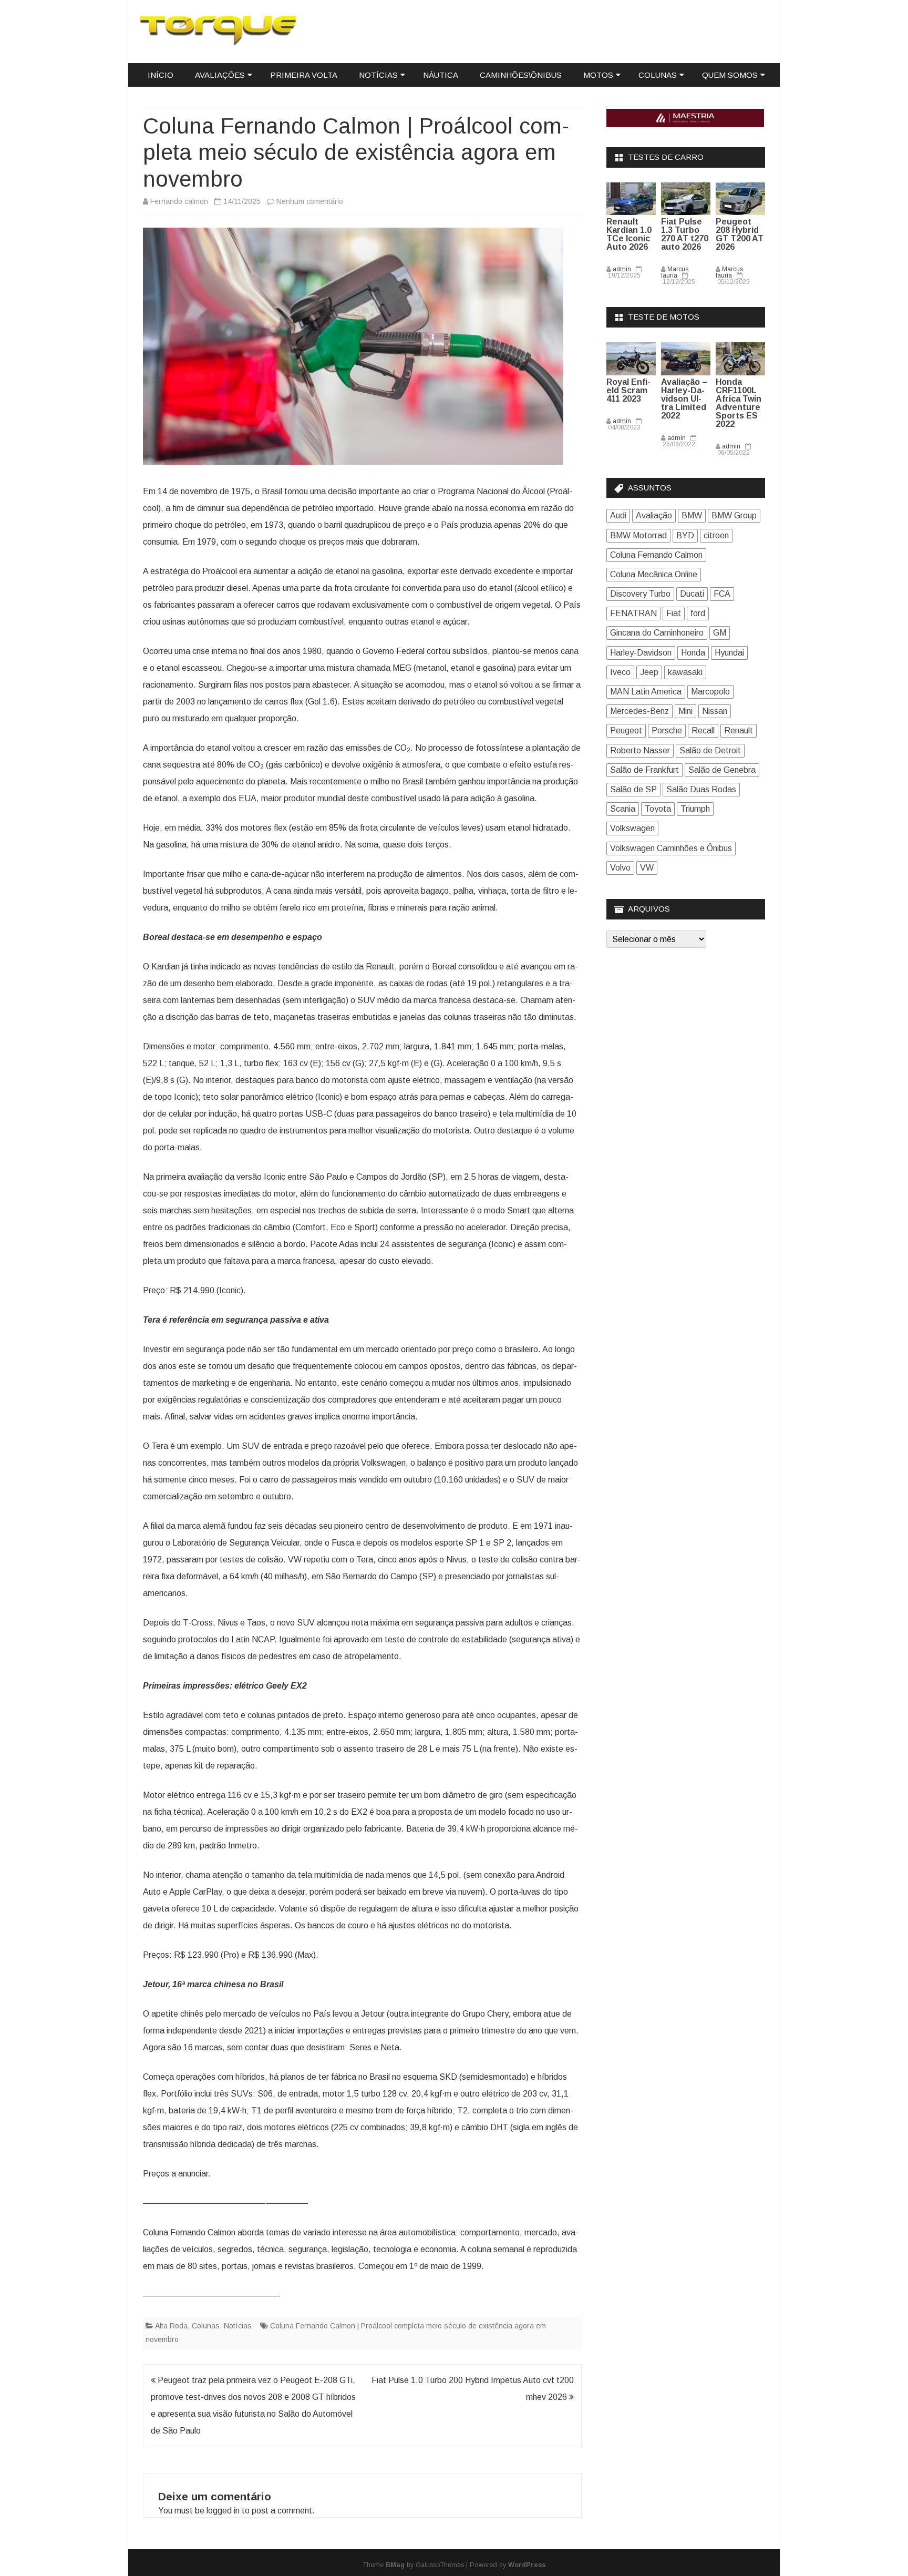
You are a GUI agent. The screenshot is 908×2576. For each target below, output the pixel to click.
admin (622, 269)
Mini (685, 711)
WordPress (527, 2565)
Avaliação (654, 515)
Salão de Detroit (710, 750)
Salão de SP (633, 789)
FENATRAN (633, 613)
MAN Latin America (646, 692)
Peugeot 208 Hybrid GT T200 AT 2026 (740, 234)
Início (161, 75)
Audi (618, 515)
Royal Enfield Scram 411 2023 (628, 390)
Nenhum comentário (310, 201)
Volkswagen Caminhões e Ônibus (671, 848)
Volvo (620, 868)
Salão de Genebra (722, 770)
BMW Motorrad (638, 535)
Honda (693, 653)
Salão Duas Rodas (701, 789)
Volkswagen (632, 828)
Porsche (667, 730)
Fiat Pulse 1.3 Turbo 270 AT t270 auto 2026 (685, 234)
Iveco (620, 672)
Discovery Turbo (640, 594)
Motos (598, 75)
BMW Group (734, 515)
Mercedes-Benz (639, 711)
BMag (395, 2565)
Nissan (715, 711)
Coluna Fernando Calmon (656, 555)
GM (720, 633)
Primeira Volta (304, 75)
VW (647, 868)
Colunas (658, 75)
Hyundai (729, 653)
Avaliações (220, 75)
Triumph (695, 809)
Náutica (441, 75)
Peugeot (626, 730)
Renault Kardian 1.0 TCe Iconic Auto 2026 (629, 234)
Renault (739, 730)
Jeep (649, 672)
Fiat (674, 613)
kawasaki (685, 672)
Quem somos (730, 75)
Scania (623, 809)
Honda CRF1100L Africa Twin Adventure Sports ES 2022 (739, 403)
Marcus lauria (675, 272)
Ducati (692, 594)
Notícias (378, 75)
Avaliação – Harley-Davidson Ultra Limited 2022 (684, 399)
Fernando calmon (179, 201)
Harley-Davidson (641, 653)
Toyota (658, 809)
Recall (703, 730)
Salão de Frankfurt (644, 770)
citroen (716, 535)
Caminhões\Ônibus (521, 75)
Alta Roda (171, 2326)
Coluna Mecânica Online (654, 574)
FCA (722, 594)
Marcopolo (710, 692)
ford (698, 613)
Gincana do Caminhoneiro (657, 633)
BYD (685, 535)
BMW (692, 515)
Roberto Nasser (640, 750)
